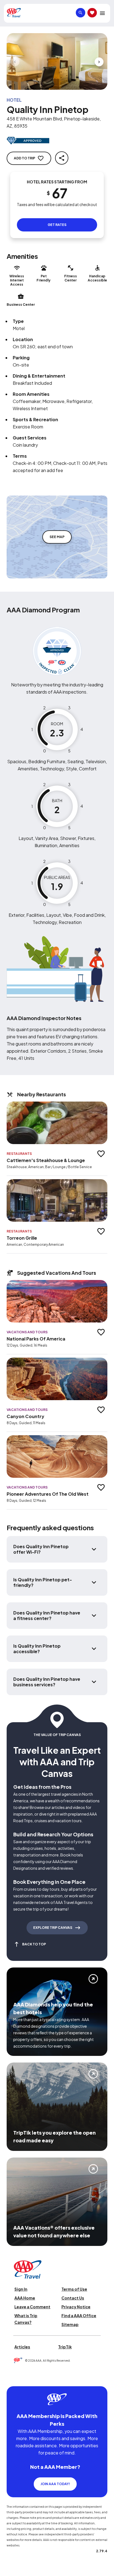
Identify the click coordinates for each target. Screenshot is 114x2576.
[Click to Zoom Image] (57, 61)
